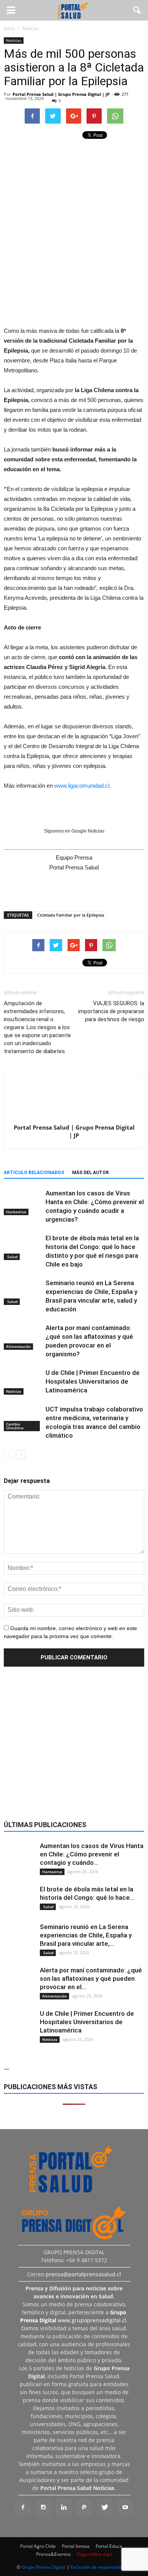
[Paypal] (84, 2508)
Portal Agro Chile (38, 2546)
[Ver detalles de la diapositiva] (74, 274)
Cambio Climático (15, 1426)
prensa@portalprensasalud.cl (83, 2274)
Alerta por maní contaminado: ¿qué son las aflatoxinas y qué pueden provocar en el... (91, 1978)
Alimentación (18, 1346)
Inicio (9, 28)
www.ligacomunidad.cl (82, 786)
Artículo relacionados (34, 1173)
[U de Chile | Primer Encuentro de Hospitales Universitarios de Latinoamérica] (23, 1382)
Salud (12, 1257)
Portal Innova (76, 2546)
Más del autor (91, 1173)
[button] (137, 10)
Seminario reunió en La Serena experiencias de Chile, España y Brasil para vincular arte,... (86, 1935)
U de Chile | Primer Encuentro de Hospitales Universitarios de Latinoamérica (93, 1381)
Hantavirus (16, 1212)
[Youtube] (125, 2508)
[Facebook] (23, 2508)
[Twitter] (105, 2508)
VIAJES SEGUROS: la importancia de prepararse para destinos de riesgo (111, 1011)
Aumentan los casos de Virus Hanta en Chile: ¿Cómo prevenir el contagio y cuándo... (92, 1854)
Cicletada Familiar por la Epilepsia (71, 915)
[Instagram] (43, 2508)
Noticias (14, 40)
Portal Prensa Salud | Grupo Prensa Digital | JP (61, 94)
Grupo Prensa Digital (44, 2567)
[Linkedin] (64, 2508)
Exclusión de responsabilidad (101, 2567)
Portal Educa (109, 2546)
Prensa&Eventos (54, 2554)
